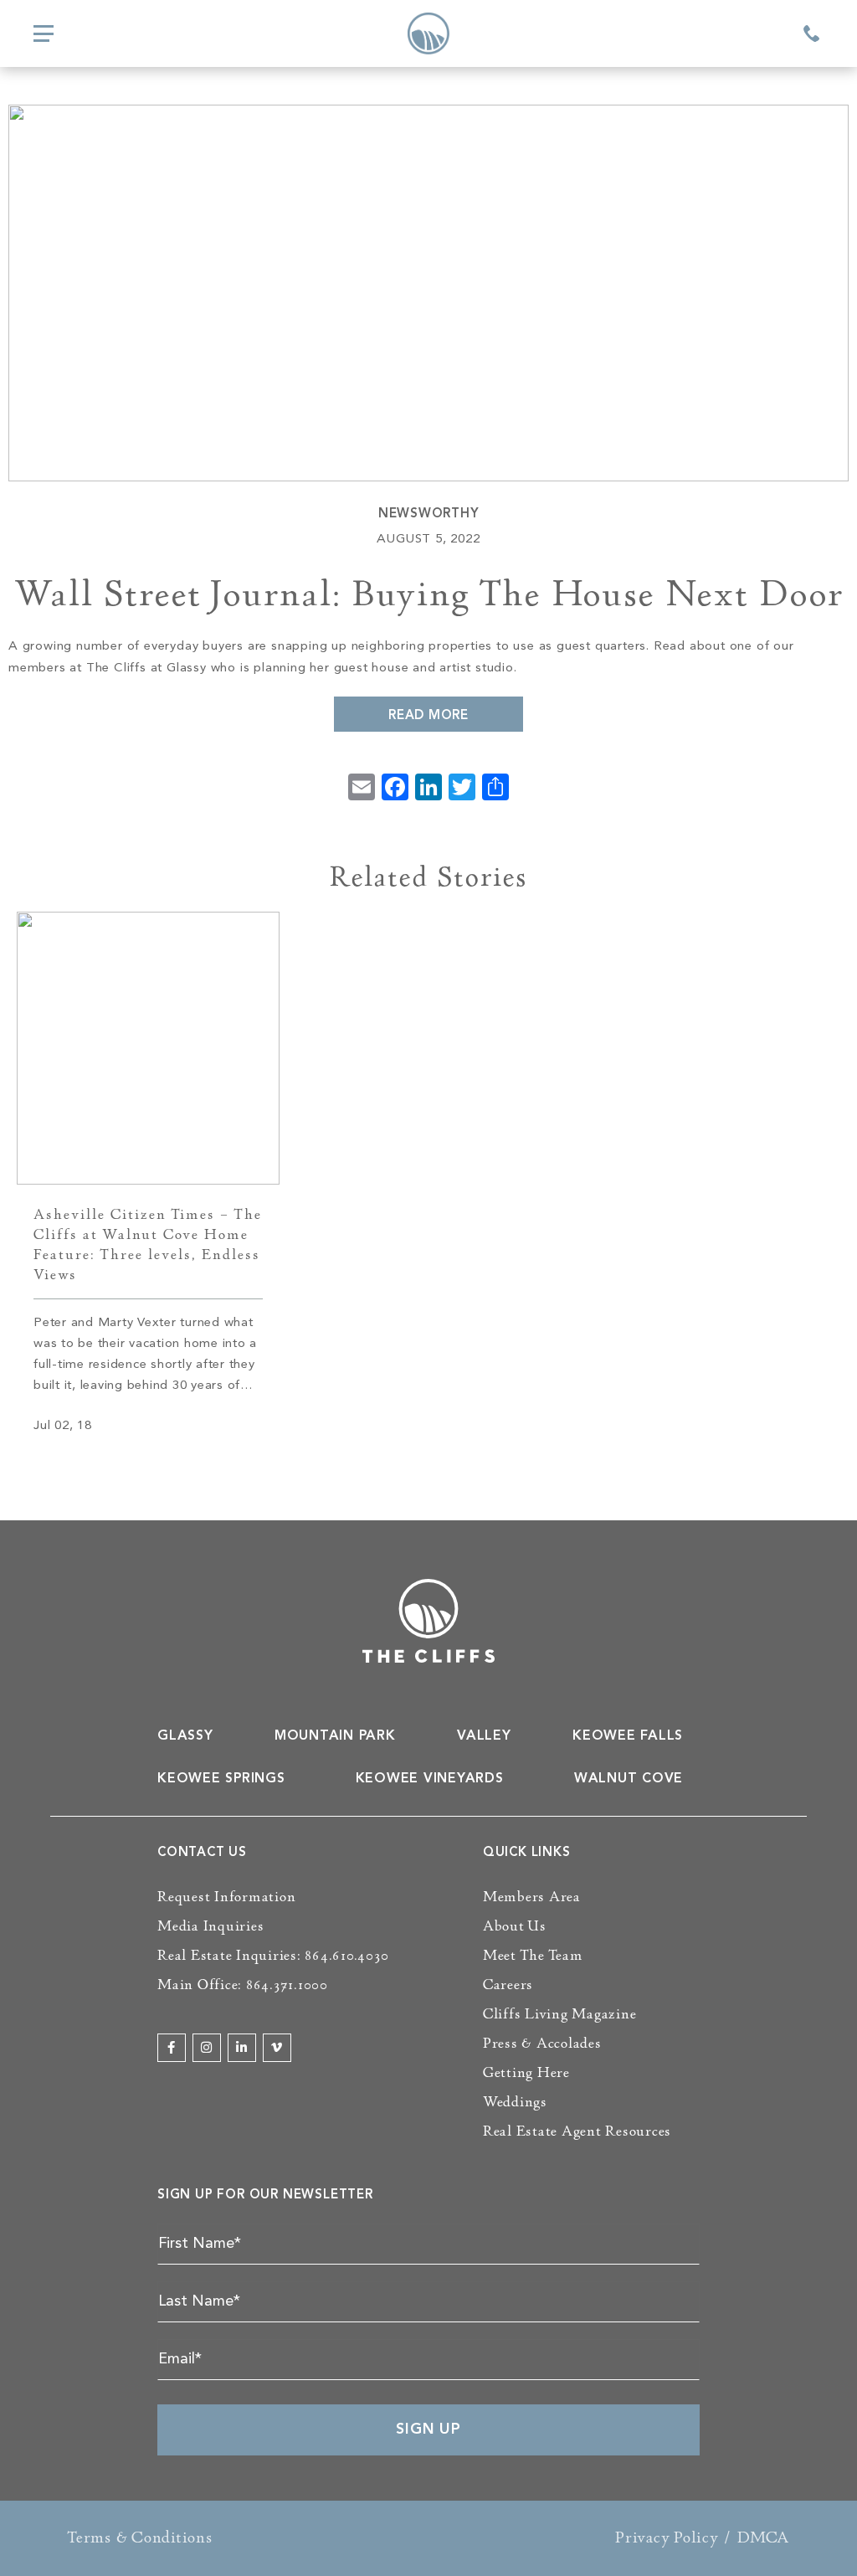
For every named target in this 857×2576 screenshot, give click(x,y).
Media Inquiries (210, 1926)
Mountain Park (335, 1736)
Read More (428, 716)
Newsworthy (429, 514)
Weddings (515, 2102)
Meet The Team (533, 1956)
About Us (515, 1926)
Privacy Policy (667, 2537)
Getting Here (526, 2073)
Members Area (532, 1897)
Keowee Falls (628, 1736)
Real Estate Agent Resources (577, 2131)
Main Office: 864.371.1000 (243, 1985)
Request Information (226, 1897)
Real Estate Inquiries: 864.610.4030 (273, 1956)
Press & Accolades (542, 2044)
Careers (508, 1985)
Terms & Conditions (140, 2537)
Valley (484, 1736)
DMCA (764, 2537)
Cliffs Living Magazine (560, 2014)
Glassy (185, 1736)
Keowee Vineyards (430, 1779)
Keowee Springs (221, 1779)
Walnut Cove (629, 1779)
